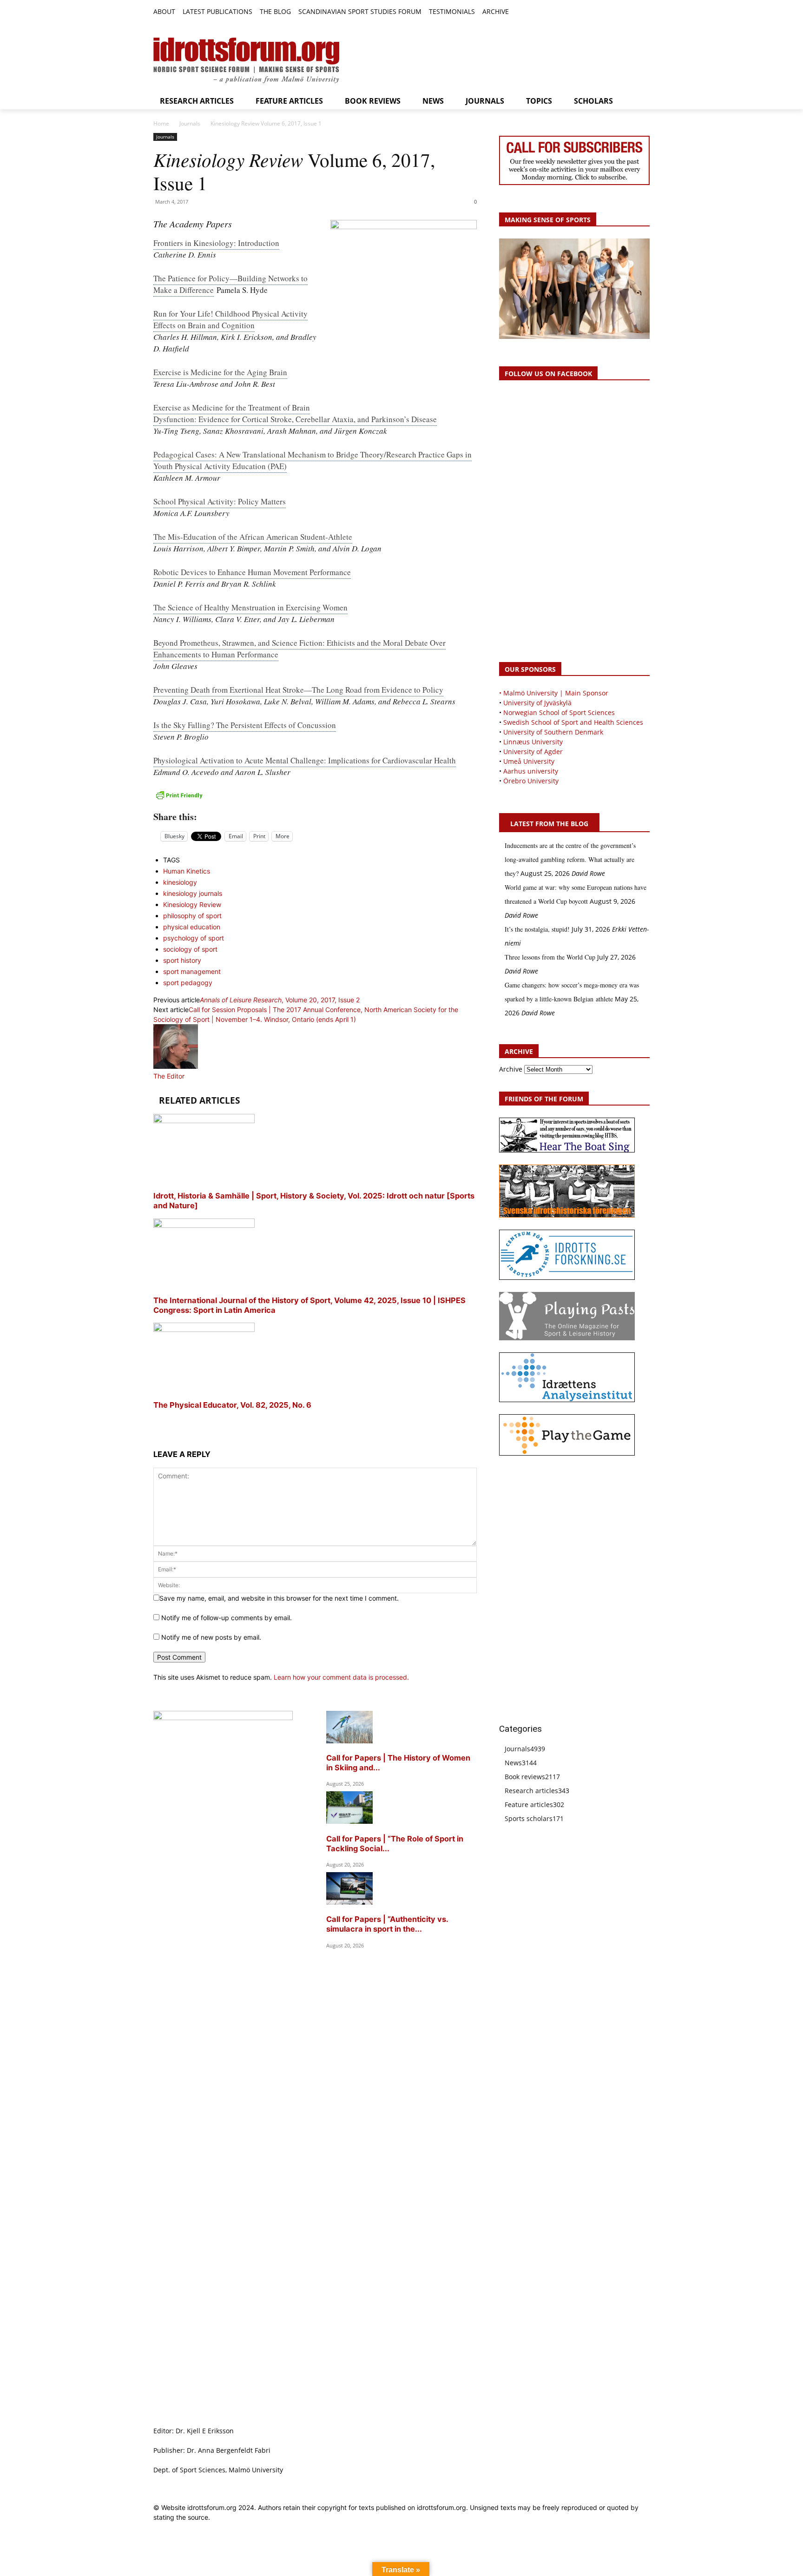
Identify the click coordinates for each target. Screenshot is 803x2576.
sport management (192, 971)
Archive (511, 1069)
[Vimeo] (634, 12)
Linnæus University (533, 742)
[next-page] (156, 1422)
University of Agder (533, 752)
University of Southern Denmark (553, 732)
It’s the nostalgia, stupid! (537, 929)
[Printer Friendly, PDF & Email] (315, 795)
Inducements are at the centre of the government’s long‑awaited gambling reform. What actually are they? (570, 859)
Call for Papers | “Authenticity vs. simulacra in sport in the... (387, 1924)
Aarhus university (531, 771)
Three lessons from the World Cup (550, 957)
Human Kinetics (187, 871)
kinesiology (180, 882)
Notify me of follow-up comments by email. (227, 1618)
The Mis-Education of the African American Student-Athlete (253, 537)
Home (161, 123)
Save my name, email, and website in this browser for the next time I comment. (279, 1598)
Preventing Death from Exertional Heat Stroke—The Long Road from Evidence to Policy (298, 690)
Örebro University (531, 781)
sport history (182, 960)
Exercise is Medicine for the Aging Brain (220, 372)
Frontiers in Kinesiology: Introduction (216, 243)
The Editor (169, 1076)
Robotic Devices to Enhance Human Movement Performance (252, 572)
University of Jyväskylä (537, 703)
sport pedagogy (188, 983)
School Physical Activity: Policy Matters (220, 501)
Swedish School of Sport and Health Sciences (573, 722)
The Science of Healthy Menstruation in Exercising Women (250, 607)
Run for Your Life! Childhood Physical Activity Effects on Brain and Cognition (230, 319)
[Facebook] (602, 12)
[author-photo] (176, 1066)
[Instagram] (613, 12)
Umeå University (529, 761)
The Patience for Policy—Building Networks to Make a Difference (230, 284)
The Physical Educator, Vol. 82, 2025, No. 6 (232, 1405)
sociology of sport (190, 949)
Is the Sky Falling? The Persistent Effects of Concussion (245, 725)
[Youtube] (644, 12)
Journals (190, 123)
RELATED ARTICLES (199, 1100)
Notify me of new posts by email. (211, 1637)
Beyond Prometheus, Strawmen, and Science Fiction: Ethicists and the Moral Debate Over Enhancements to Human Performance (299, 649)
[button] (520, 12)
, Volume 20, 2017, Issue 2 (280, 1000)
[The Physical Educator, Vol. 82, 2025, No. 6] (204, 1329)
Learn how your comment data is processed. (341, 1677)
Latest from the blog (549, 824)
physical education (192, 927)
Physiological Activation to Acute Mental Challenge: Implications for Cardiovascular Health (305, 760)
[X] (623, 12)
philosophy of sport (192, 916)
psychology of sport (194, 938)
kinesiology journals (193, 893)
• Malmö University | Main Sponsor (554, 693)
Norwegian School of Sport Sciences (559, 712)
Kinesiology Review (192, 904)
